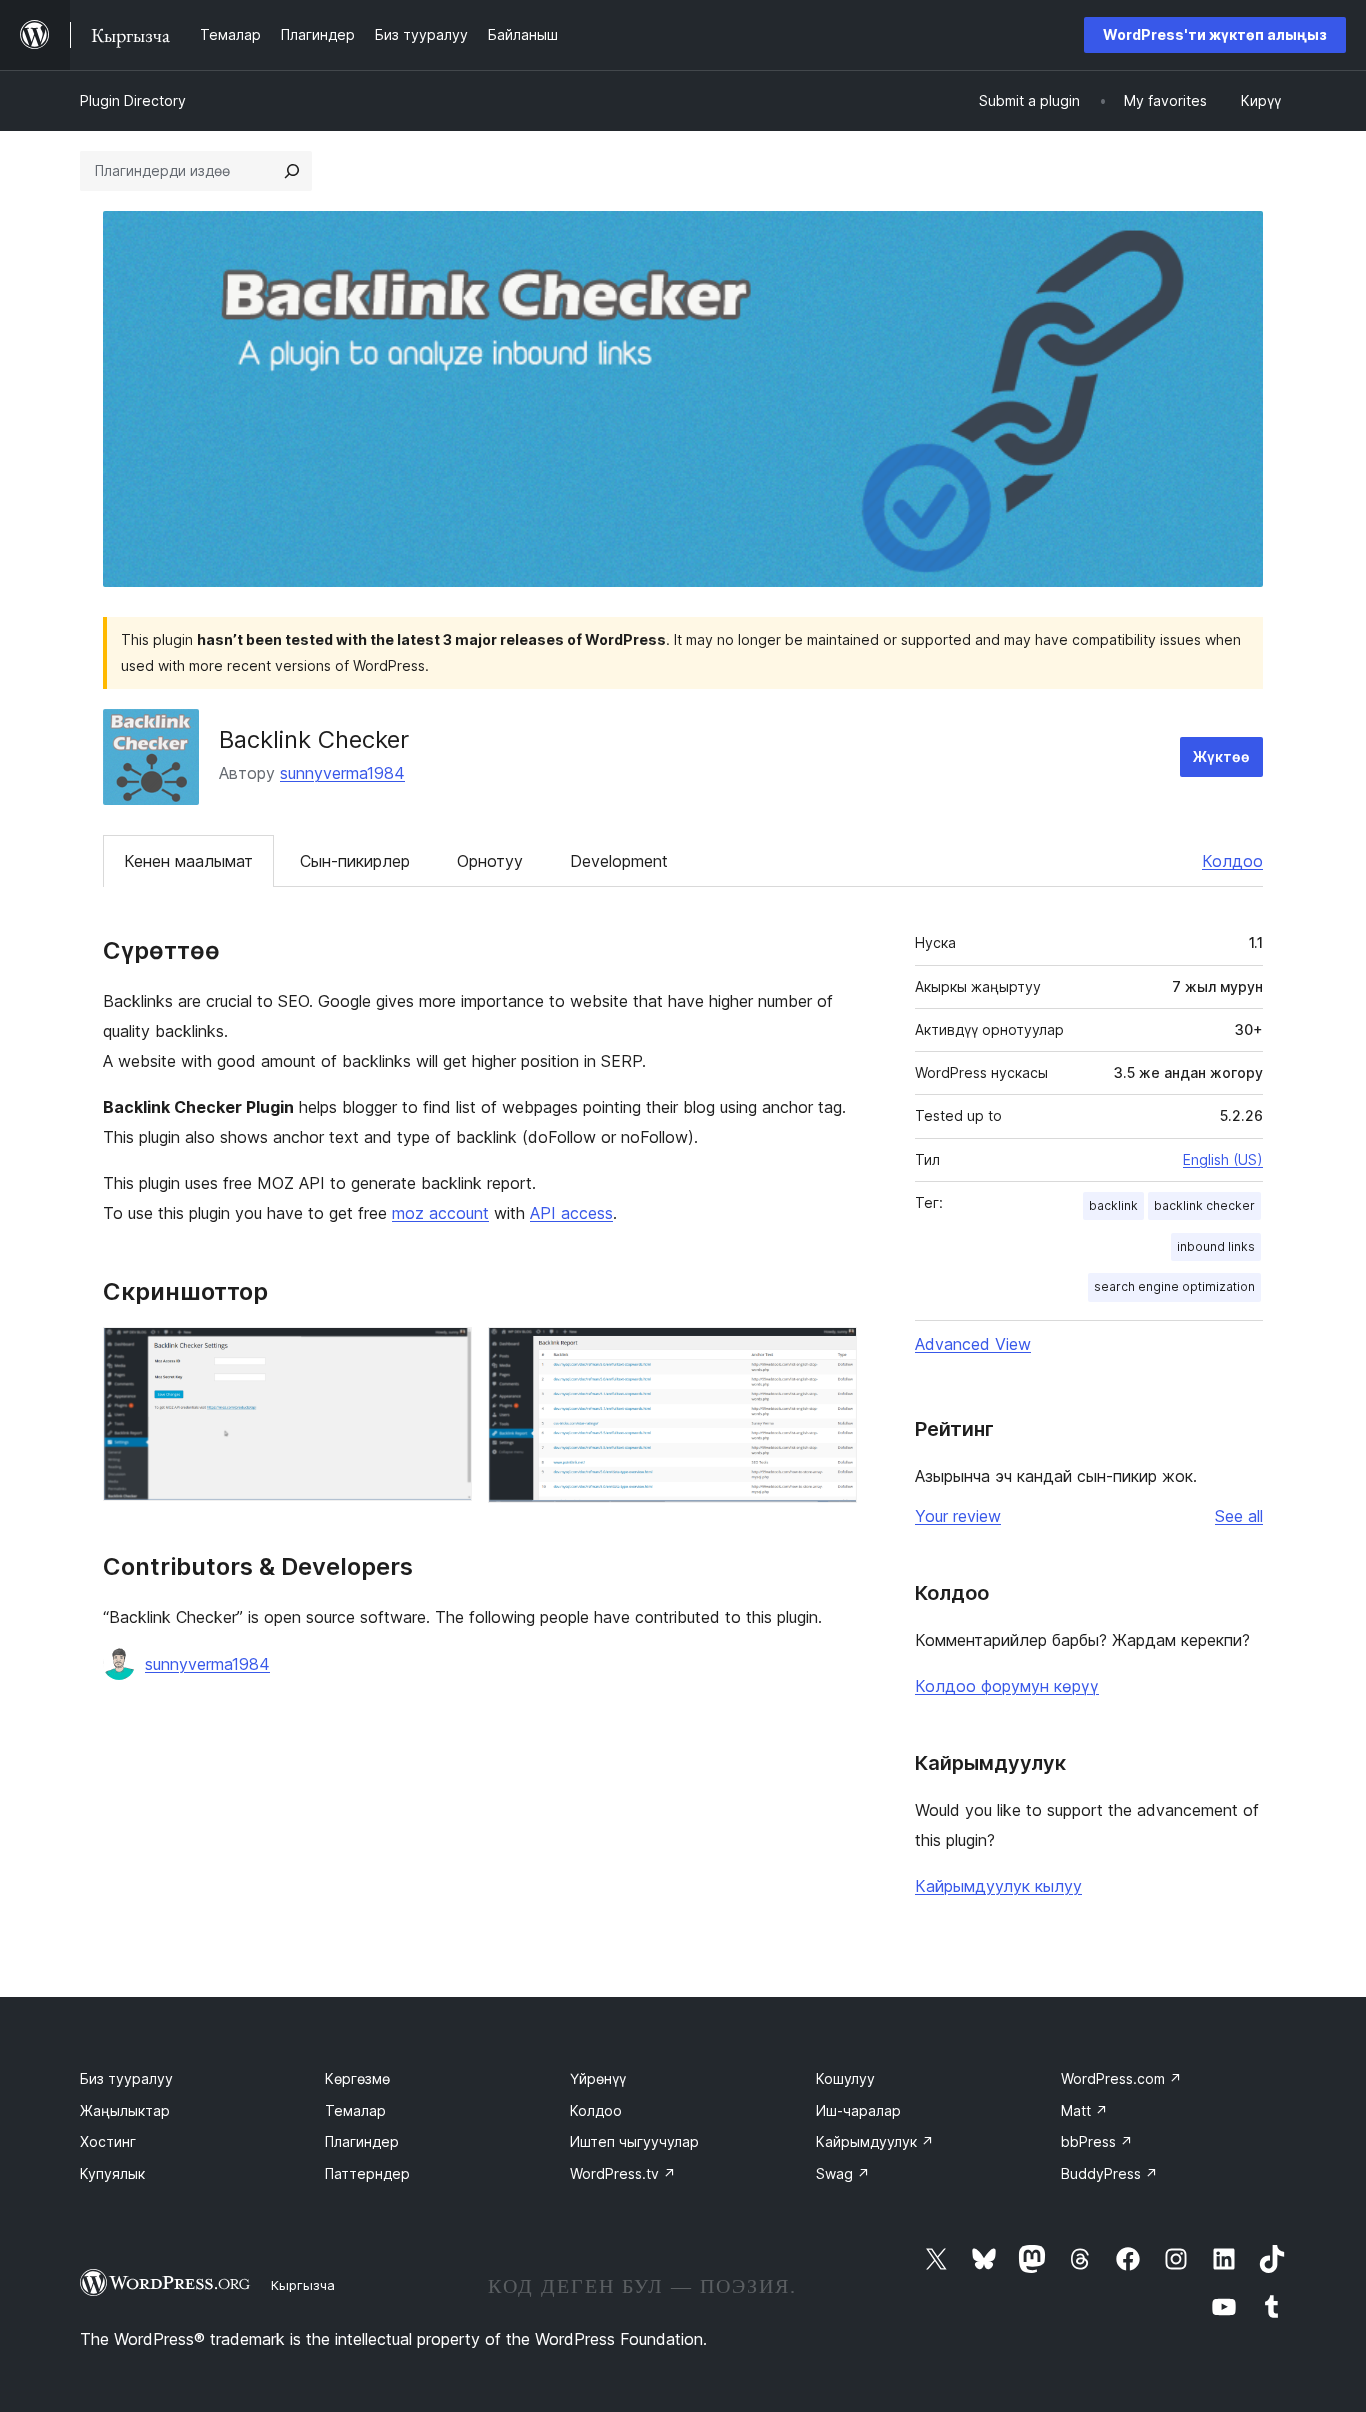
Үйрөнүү (598, 2078)
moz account (440, 1213)
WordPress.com (1121, 2078)
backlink (1113, 1205)
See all (1239, 1516)
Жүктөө (1221, 756)
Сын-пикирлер (355, 861)
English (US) (1223, 1159)
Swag (843, 2173)
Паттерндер (367, 2173)
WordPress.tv (623, 2173)
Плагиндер (362, 2141)
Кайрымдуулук (875, 2141)
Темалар (355, 2110)
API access (571, 1213)
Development (619, 861)
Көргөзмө (357, 2078)
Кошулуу (845, 2078)
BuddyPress (1109, 2173)
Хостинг (108, 2141)
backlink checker (1204, 1205)
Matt (1084, 2110)
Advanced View (973, 1344)
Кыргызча (303, 2285)
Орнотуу (490, 861)
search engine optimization (1174, 1286)
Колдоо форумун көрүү (1007, 1686)
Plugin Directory (133, 100)
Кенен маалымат (188, 861)
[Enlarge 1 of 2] (445, 1354)
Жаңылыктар (125, 2110)
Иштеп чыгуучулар (634, 2141)
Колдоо (1232, 861)
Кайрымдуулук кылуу (998, 1886)
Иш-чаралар (858, 2110)
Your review (958, 1516)
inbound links (1216, 1246)
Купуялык (112, 2173)
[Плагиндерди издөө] (292, 171)
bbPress (1097, 2141)
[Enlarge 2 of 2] (830, 1354)
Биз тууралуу (126, 2078)
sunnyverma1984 (342, 773)
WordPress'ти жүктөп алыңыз (1215, 34)
